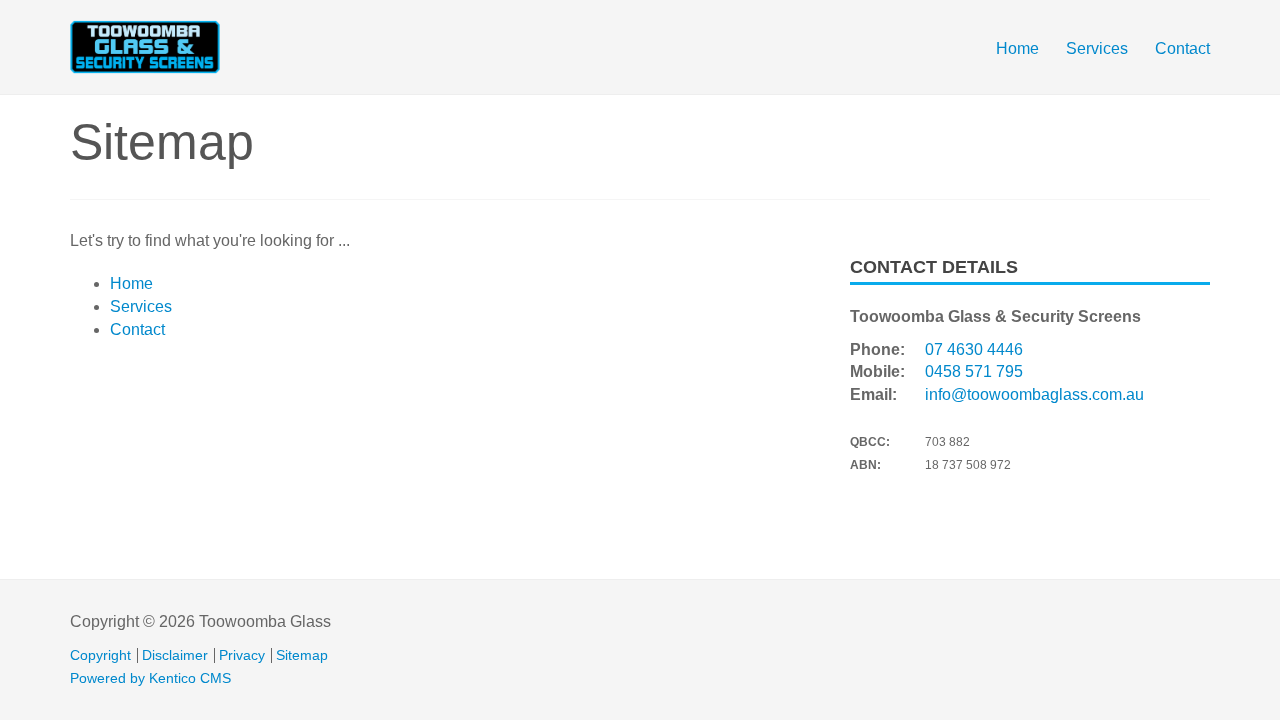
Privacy (242, 655)
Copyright (100, 655)
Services (1097, 48)
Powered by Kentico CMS (150, 678)
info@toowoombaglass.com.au (1034, 394)
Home (1017, 48)
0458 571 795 (974, 371)
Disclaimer (175, 655)
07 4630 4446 (974, 349)
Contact (1182, 48)
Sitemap (302, 655)
